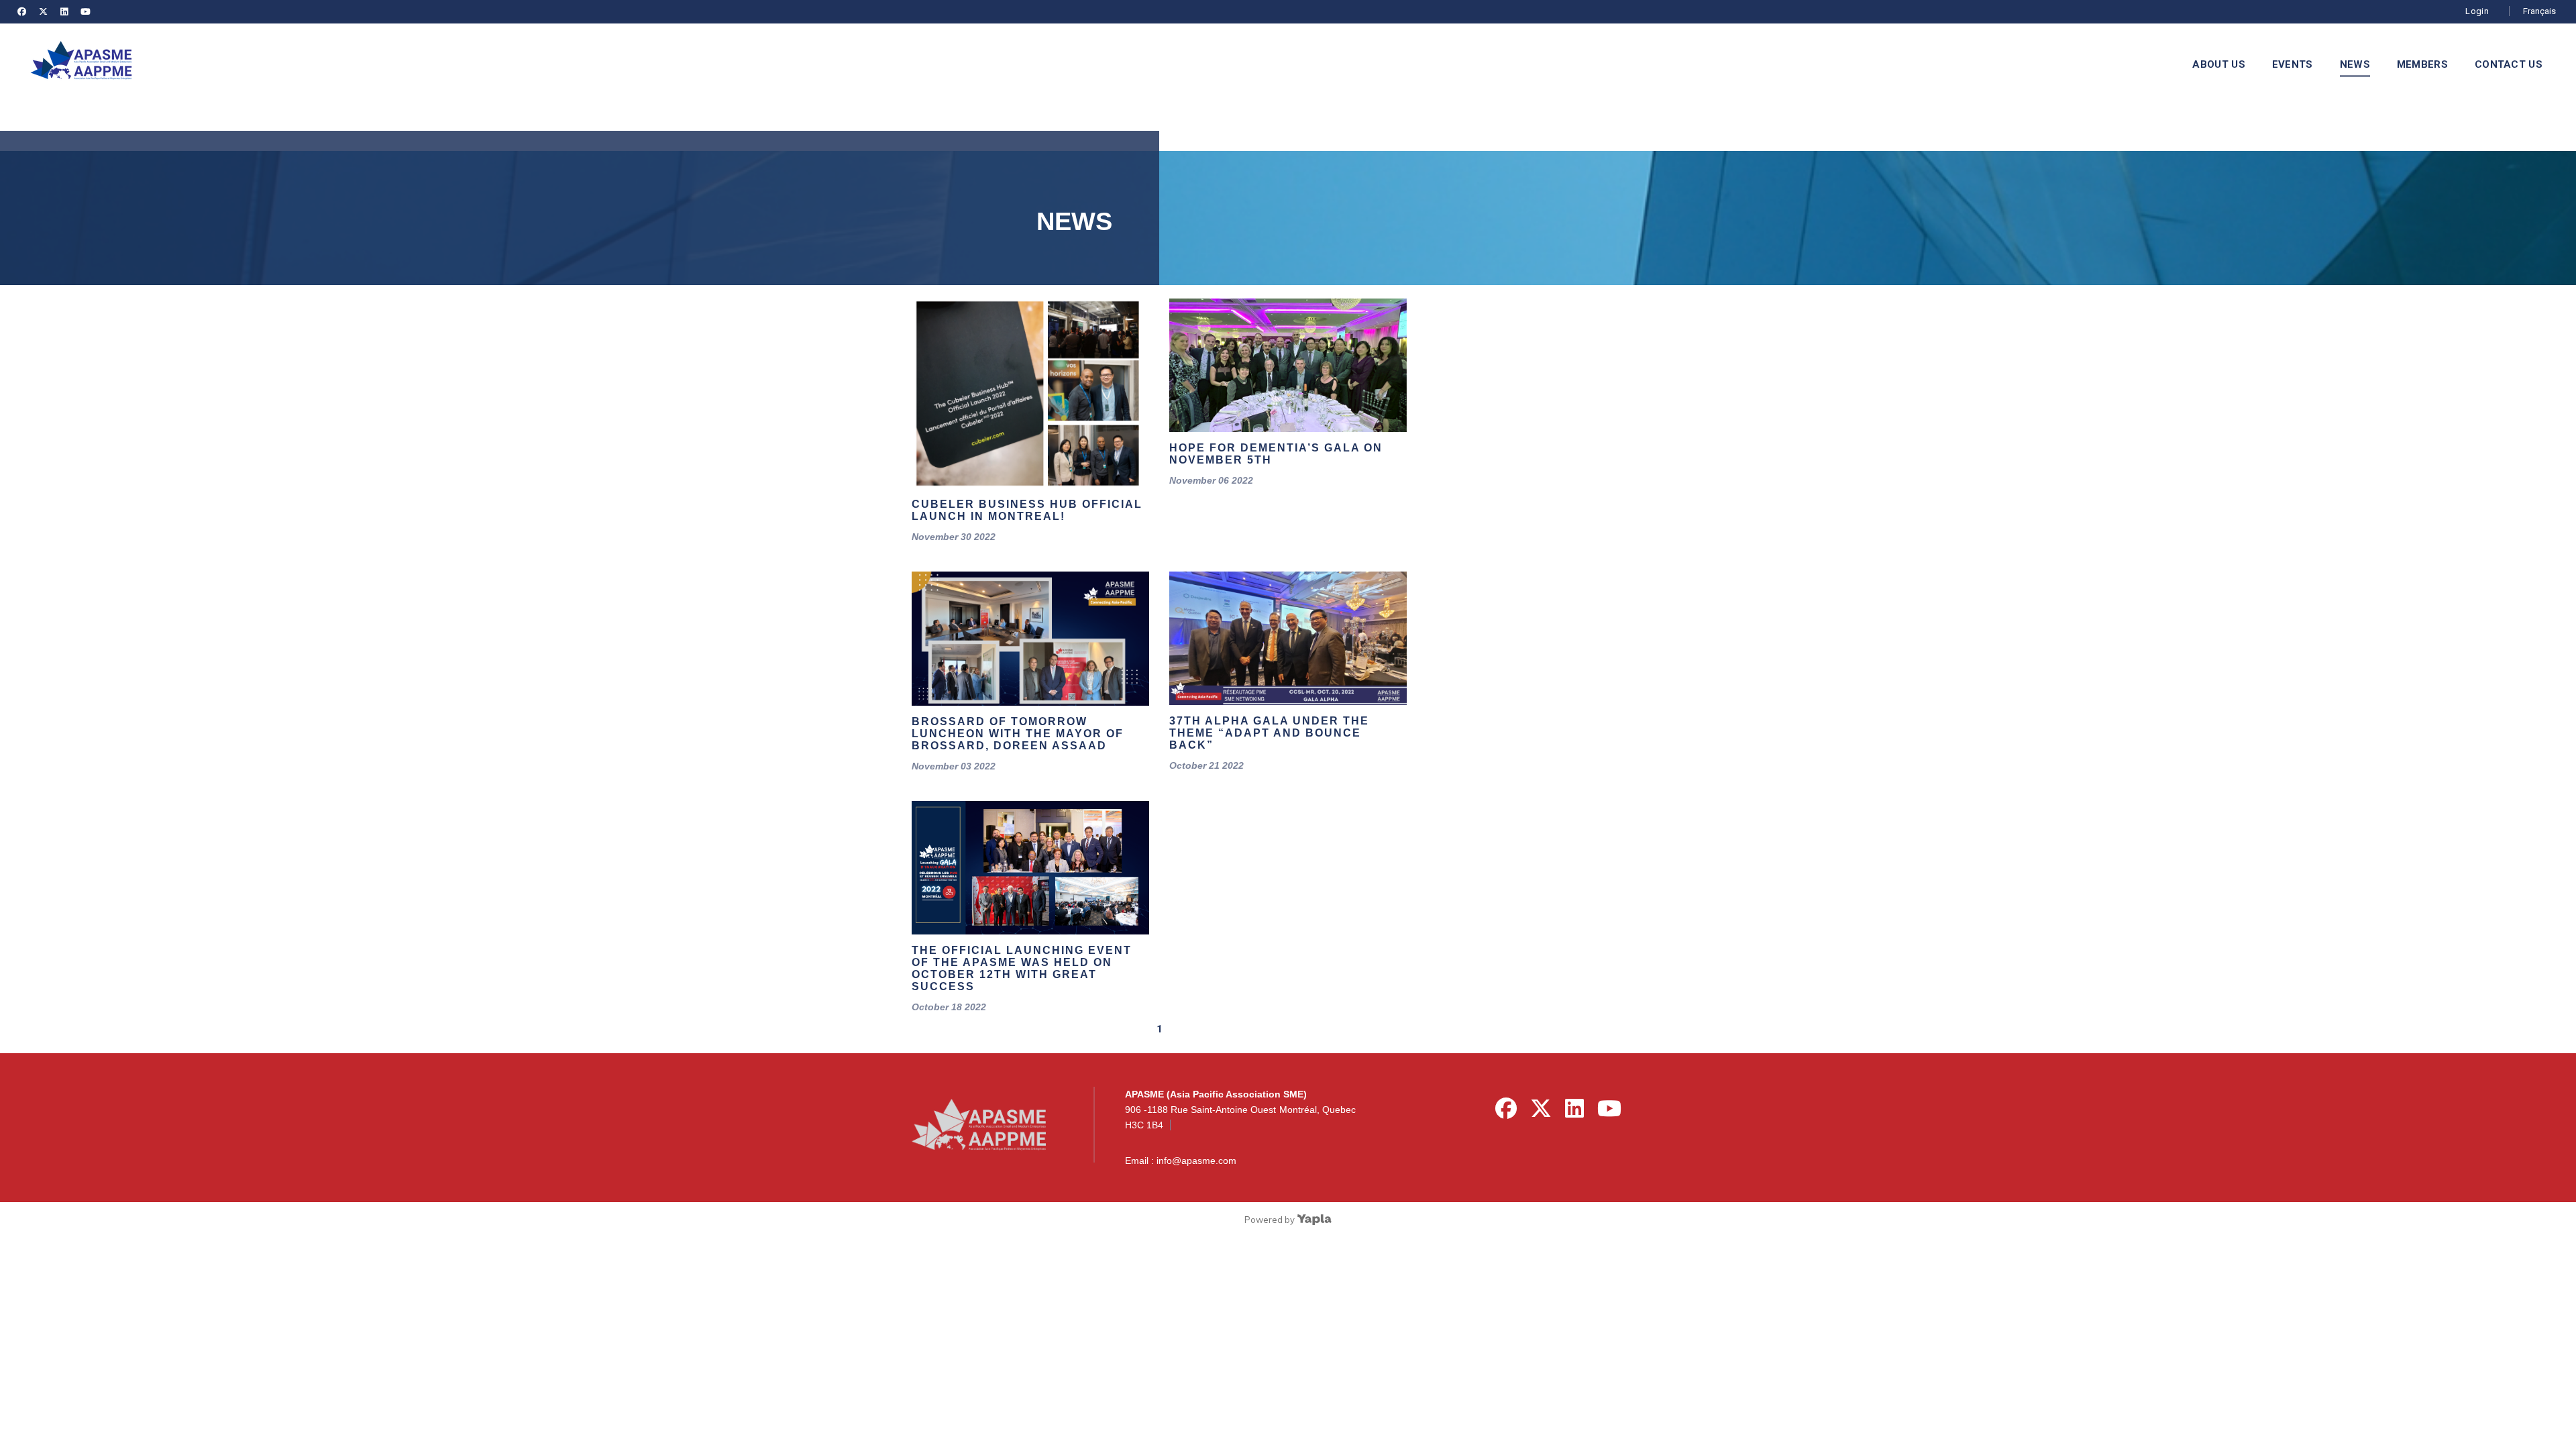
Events (2293, 64)
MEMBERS (2422, 64)
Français (2539, 11)
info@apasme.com (1196, 1161)
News (2355, 64)
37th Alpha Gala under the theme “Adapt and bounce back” (1269, 733)
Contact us (2509, 64)
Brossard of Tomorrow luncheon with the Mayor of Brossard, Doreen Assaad (1018, 734)
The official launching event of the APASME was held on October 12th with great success (1022, 968)
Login (2477, 11)
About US (2218, 64)
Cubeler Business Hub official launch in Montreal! (1027, 510)
